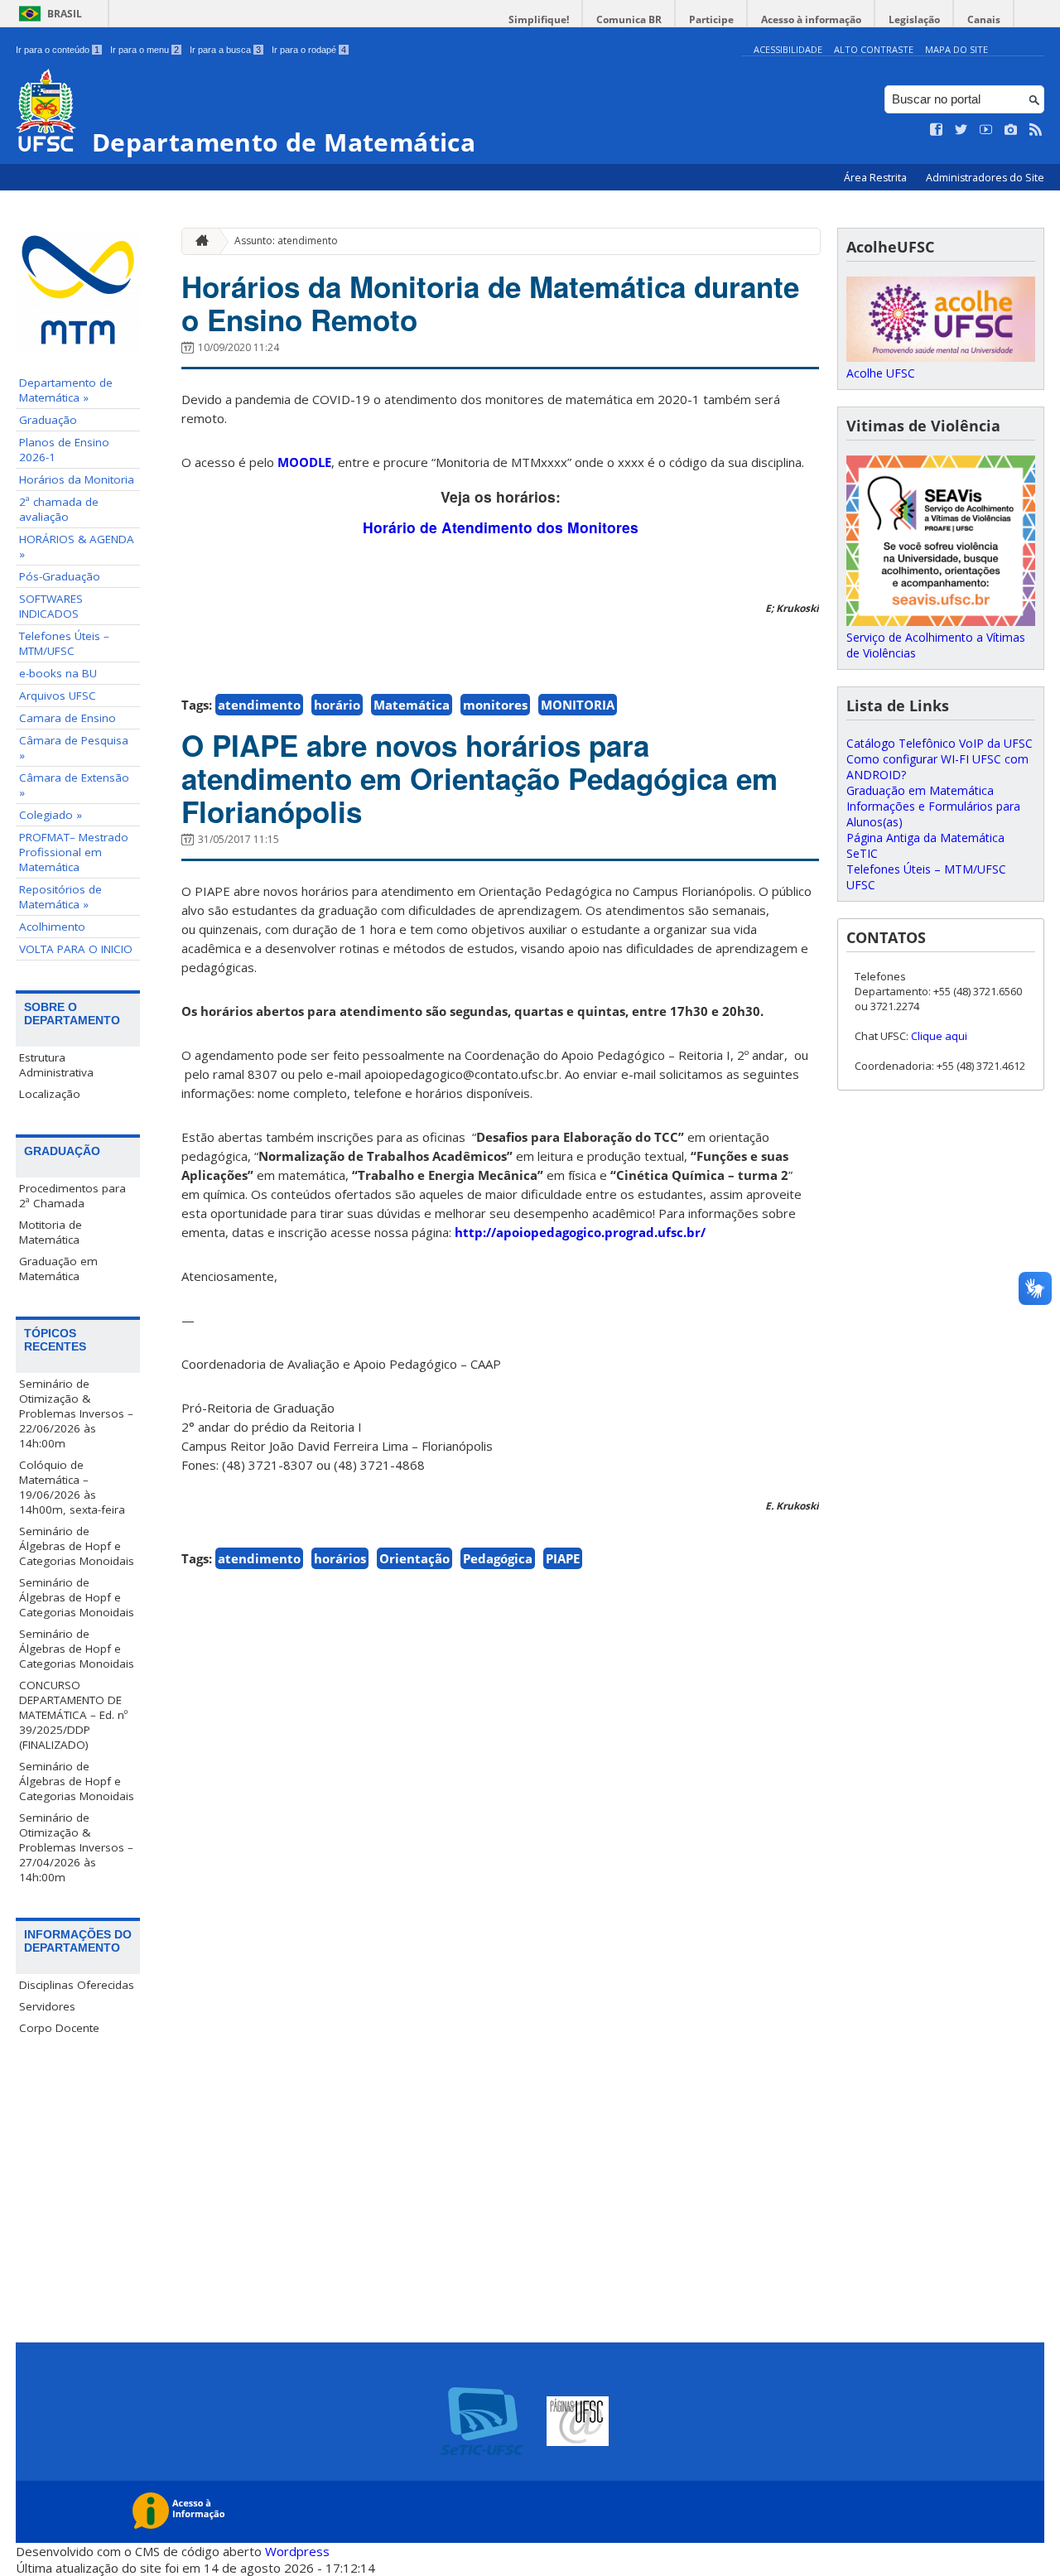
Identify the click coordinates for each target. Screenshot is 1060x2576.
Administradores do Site (985, 178)
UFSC (861, 885)
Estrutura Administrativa (56, 1065)
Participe (711, 19)
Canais (984, 19)
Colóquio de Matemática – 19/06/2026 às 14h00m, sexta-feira (72, 1487)
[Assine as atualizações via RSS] (1036, 130)
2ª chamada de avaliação (59, 509)
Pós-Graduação (60, 576)
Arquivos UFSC (58, 696)
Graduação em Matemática (58, 1269)
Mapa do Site (956, 49)
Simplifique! (539, 19)
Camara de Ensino (67, 718)
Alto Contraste (874, 49)
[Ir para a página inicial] (198, 241)
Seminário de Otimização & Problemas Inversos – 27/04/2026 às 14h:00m (76, 1847)
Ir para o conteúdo (58, 50)
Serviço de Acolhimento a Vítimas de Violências (936, 645)
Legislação (914, 19)
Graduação (48, 420)
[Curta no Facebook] (937, 130)
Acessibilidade (788, 49)
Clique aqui (939, 1036)
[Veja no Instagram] (1011, 130)
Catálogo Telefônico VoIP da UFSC (940, 743)
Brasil (65, 14)
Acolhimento (52, 927)
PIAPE (563, 1558)
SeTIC (862, 853)
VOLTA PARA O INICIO (76, 949)
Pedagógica (498, 1558)
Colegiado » (51, 815)
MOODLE (304, 462)
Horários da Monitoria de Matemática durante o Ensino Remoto (490, 303)
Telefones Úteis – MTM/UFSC (64, 643)
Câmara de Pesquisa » (74, 748)
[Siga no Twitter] (961, 130)
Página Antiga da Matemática (925, 838)
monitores (495, 705)
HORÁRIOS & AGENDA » (77, 546)
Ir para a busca (225, 50)
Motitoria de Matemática (51, 1232)
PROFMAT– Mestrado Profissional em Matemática (74, 852)
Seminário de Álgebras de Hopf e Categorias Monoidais (77, 1546)
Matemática (412, 705)
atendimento (259, 705)
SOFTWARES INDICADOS (51, 606)
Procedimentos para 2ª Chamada (72, 1196)
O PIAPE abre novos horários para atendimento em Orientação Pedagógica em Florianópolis (479, 778)
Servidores (47, 2006)
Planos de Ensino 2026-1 (64, 450)
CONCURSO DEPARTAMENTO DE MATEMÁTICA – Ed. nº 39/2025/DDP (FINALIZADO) (73, 1715)
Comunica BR (629, 19)
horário (337, 705)
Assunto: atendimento (286, 241)
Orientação (414, 1558)
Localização (50, 1094)
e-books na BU (58, 673)
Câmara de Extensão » (74, 785)
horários (340, 1558)
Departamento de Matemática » (66, 390)
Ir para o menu (145, 50)
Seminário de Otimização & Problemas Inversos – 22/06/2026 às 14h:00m (76, 1413)
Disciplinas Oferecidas (77, 1985)
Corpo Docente (59, 2028)
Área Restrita (877, 178)
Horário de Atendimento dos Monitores (501, 527)
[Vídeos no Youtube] (986, 130)
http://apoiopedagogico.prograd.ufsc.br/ (580, 1232)
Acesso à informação (811, 19)
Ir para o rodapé (309, 50)
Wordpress (297, 2551)
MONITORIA (578, 705)
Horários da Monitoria (77, 479)
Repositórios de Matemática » (60, 897)
